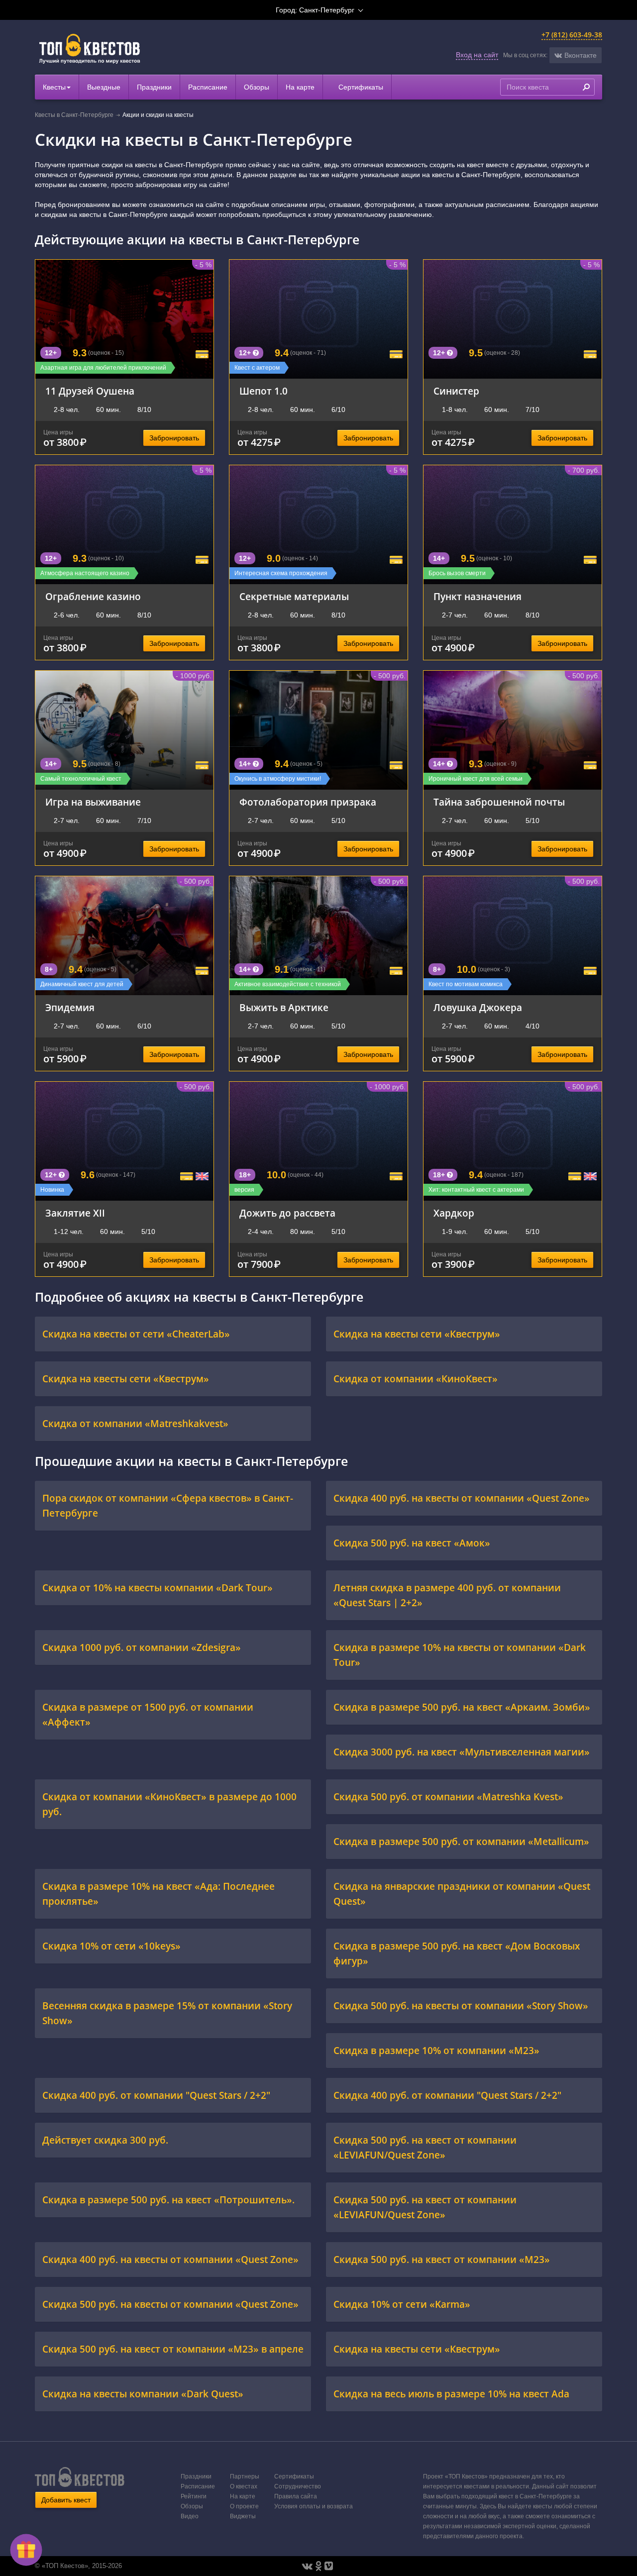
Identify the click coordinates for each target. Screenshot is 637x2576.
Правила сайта (296, 2496)
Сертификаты (360, 87)
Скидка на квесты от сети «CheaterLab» (136, 1334)
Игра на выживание (93, 802)
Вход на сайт (477, 55)
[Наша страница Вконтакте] (307, 2566)
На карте (300, 87)
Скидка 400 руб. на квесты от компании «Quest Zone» (462, 1498)
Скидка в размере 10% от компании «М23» (436, 2050)
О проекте (244, 2506)
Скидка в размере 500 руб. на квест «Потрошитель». (168, 2200)
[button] (576, 55)
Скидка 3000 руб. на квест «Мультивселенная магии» (462, 1752)
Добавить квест (66, 2500)
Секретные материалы (294, 596)
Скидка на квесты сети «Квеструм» (417, 1334)
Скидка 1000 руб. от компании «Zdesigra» (142, 1647)
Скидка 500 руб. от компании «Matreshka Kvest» (448, 1797)
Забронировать (174, 438)
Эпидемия (70, 1007)
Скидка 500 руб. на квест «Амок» (412, 1543)
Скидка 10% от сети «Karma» (402, 2304)
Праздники (154, 87)
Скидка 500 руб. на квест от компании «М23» (442, 2259)
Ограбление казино (93, 596)
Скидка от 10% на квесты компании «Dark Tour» (158, 1588)
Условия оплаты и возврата (314, 2506)
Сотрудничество (298, 2486)
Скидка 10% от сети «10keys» (111, 1946)
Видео (190, 2516)
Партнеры (245, 2476)
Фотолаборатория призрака (308, 802)
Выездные (104, 87)
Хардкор (454, 1213)
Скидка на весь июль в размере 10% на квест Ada (451, 2394)
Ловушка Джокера (478, 1007)
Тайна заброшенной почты (499, 802)
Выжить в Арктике (284, 1007)
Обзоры (257, 87)
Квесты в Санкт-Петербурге (74, 115)
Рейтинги (194, 2496)
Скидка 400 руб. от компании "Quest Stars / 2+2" (156, 2095)
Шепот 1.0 (264, 391)
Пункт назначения (478, 596)
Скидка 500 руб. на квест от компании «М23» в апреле (173, 2349)
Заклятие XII (75, 1213)
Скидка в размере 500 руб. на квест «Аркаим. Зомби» (462, 1707)
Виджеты (243, 2516)
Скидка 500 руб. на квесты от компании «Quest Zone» (170, 2304)
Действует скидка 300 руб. (105, 2140)
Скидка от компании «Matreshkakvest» (135, 1423)
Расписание (208, 87)
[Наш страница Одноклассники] (318, 2566)
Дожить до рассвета (287, 1213)
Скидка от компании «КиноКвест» (416, 1379)
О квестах (244, 2486)
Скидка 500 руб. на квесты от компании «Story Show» (461, 2006)
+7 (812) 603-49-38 (572, 35)
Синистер (456, 391)
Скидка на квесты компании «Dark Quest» (143, 2394)
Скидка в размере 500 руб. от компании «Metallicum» (461, 1841)
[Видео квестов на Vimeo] (329, 2566)
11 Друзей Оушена (90, 391)
